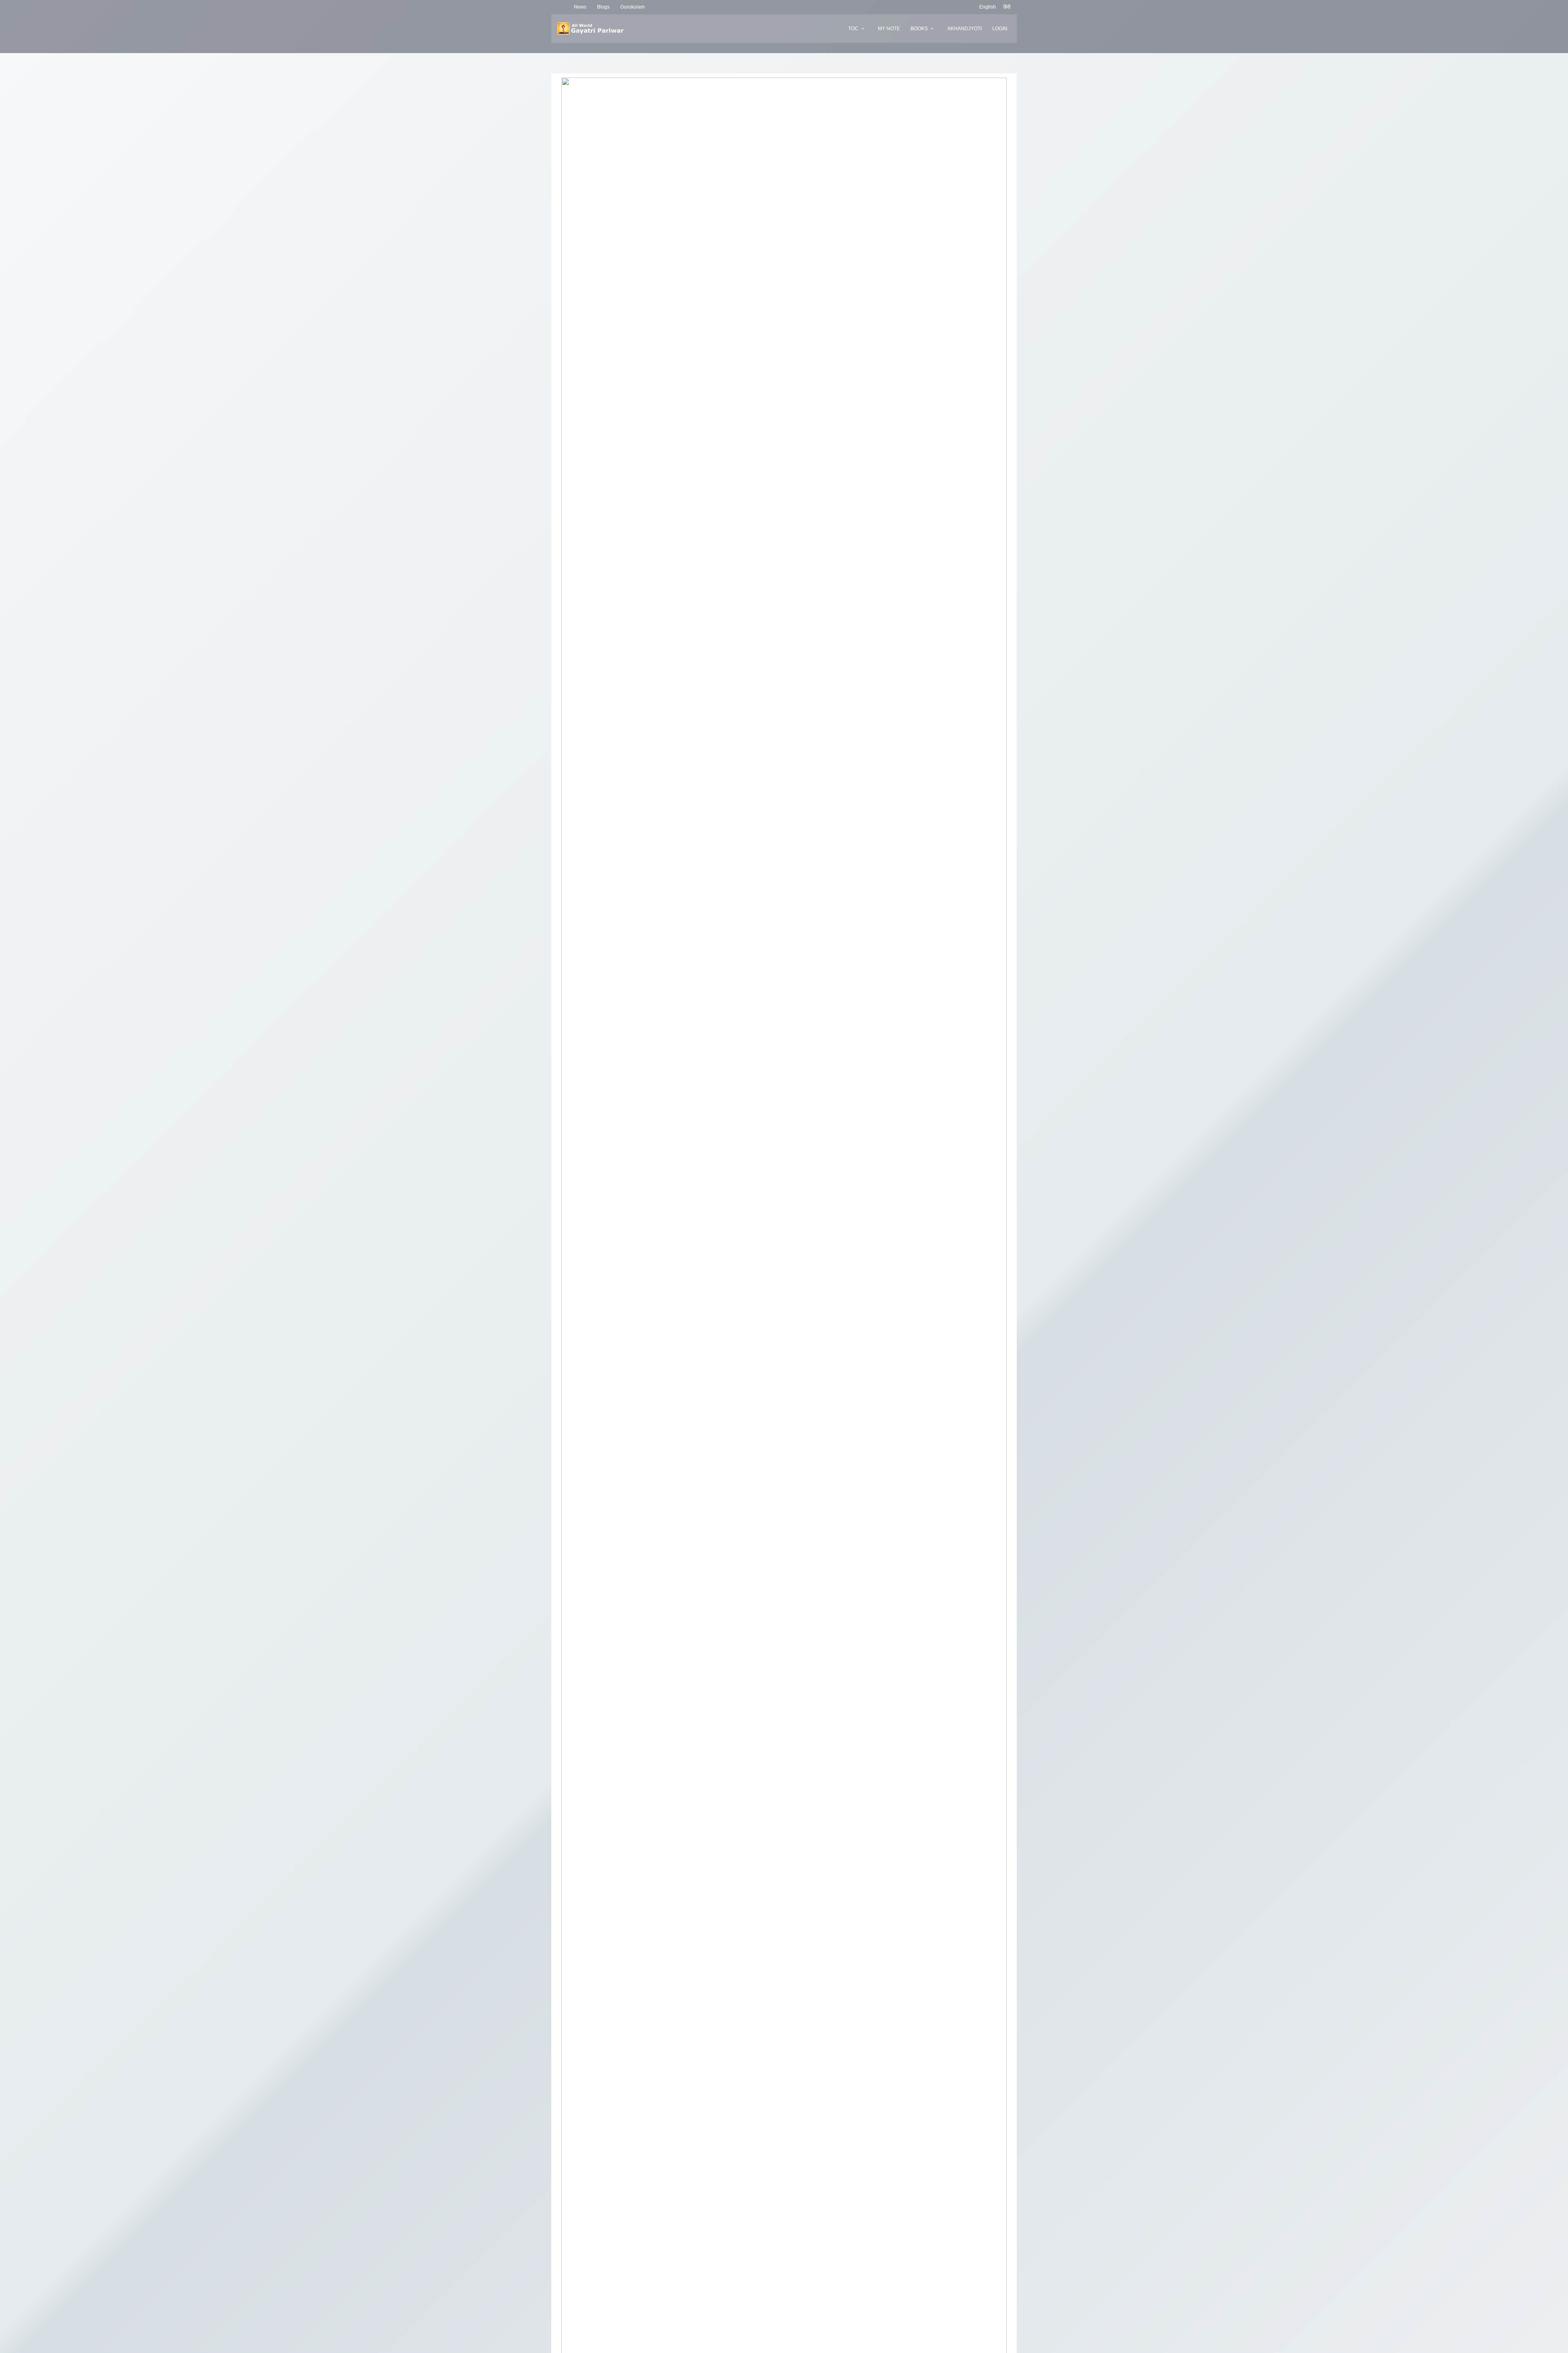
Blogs (603, 7)
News (580, 7)
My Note (889, 29)
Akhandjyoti (964, 29)
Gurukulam (633, 7)
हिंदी (1007, 7)
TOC (853, 29)
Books (919, 29)
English (988, 7)
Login (1000, 29)
